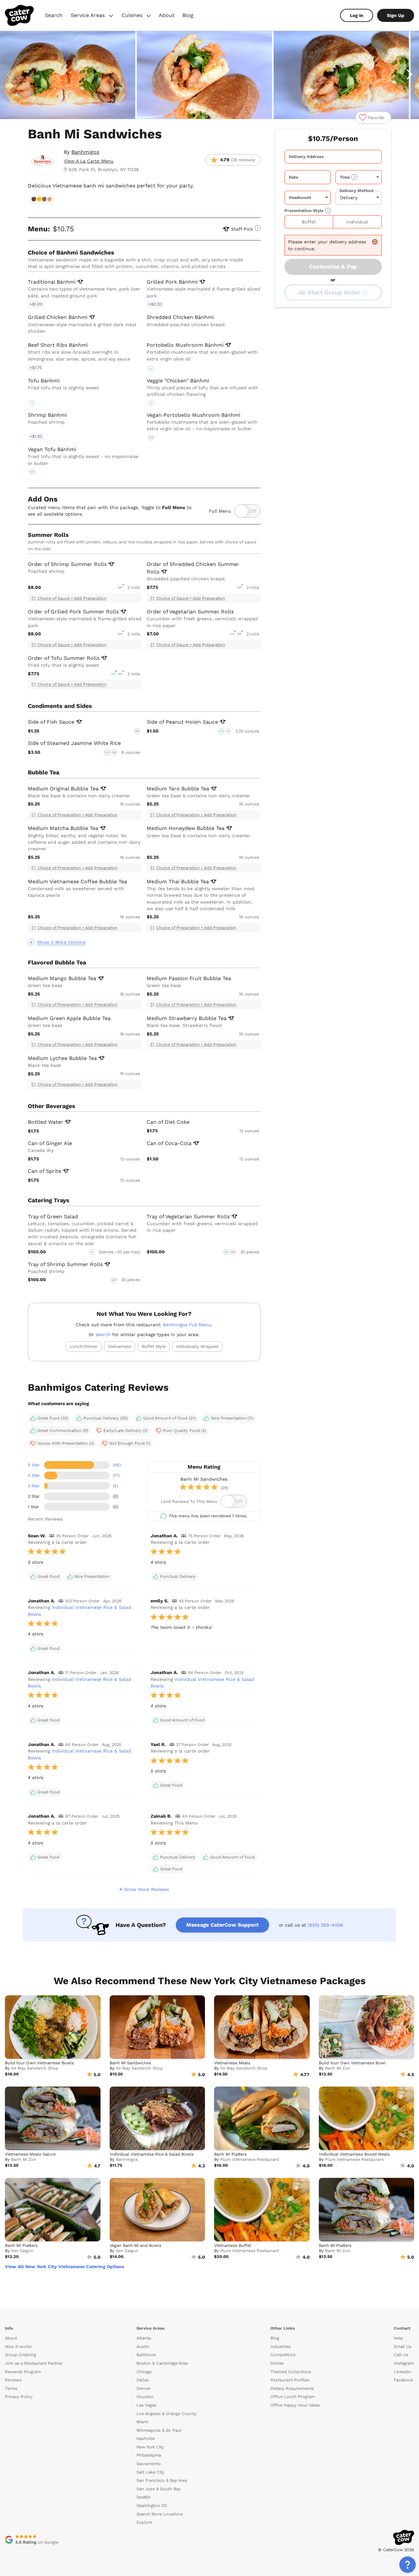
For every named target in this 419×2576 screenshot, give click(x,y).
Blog (188, 15)
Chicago (145, 2372)
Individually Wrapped (197, 1346)
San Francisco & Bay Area (162, 2480)
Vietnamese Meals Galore (30, 2154)
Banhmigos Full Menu (187, 1325)
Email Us (403, 2347)
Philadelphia (149, 2455)
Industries (281, 2347)
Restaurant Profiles (290, 2380)
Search (54, 15)
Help (398, 2338)
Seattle (143, 2497)
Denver (144, 2388)
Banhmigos (85, 152)
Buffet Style (154, 1346)
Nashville (146, 2438)
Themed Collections (291, 2372)
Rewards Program (23, 2372)
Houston (145, 2397)
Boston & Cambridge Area (162, 2363)
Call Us (401, 2355)
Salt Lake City (150, 2472)
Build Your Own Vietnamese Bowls (39, 2063)
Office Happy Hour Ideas (295, 2405)
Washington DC (152, 2505)
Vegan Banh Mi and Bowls (136, 2245)
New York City (150, 2447)
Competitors (283, 2355)
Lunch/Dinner (84, 1346)
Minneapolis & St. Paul (159, 2430)
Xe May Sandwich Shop (35, 2068)
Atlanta (144, 2338)
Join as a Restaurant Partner (34, 2363)
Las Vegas (146, 2405)
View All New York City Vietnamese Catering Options (64, 2267)
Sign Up (396, 15)
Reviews (13, 2380)
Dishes (277, 2363)
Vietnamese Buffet (233, 2245)
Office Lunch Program (293, 2397)
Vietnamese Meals (232, 2063)
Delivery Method (356, 190)
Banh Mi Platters (230, 2154)
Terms (11, 2388)
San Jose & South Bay (159, 2489)
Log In (357, 15)
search (103, 1334)
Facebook (403, 2380)
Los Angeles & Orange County (166, 2414)
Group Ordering (20, 2355)
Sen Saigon (22, 2251)
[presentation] (333, 157)
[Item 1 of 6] (209, 75)
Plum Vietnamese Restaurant (250, 2159)
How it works (18, 2347)
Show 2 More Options (61, 942)
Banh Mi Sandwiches (130, 2063)
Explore (144, 2522)
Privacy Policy (19, 2397)
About (167, 15)
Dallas (143, 2380)
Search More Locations (160, 2514)
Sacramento (149, 2464)
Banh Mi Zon (338, 2068)
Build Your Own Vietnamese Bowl (352, 2063)
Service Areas (93, 16)
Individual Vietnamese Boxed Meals (354, 2154)
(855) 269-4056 (325, 1925)
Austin (143, 2347)
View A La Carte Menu (89, 161)
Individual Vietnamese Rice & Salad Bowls (152, 2154)
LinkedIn (402, 2372)
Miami (142, 2422)
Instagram (404, 2363)
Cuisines (137, 16)
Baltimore (146, 2355)
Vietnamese (120, 1346)
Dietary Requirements (292, 2388)
